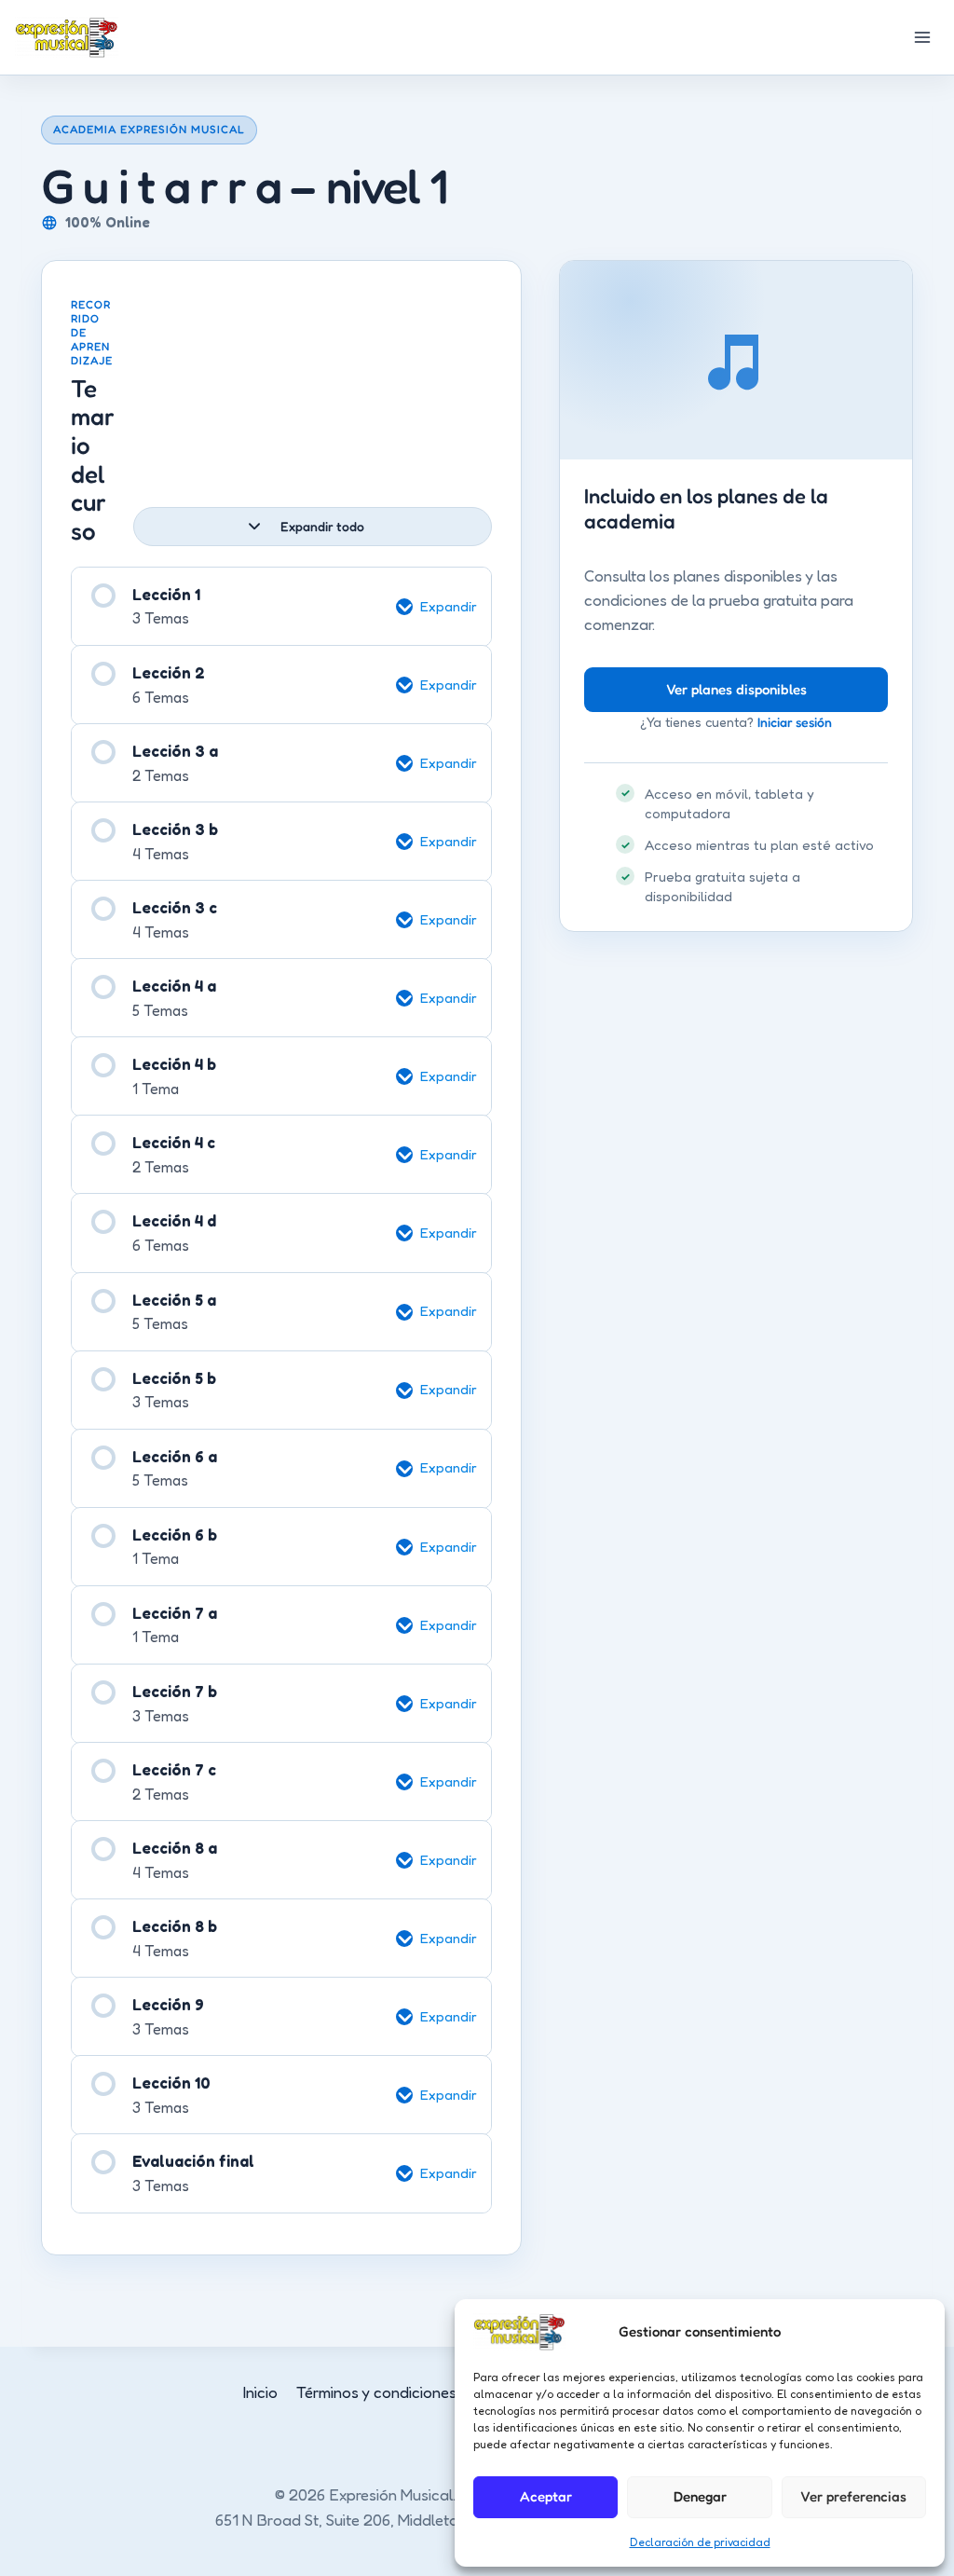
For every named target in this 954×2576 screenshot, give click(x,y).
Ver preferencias (853, 2496)
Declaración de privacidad (700, 2542)
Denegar (700, 2496)
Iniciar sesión (795, 722)
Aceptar (546, 2496)
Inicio (260, 2392)
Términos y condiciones (376, 2392)
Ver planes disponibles (736, 689)
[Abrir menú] (922, 37)
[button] (443, 607)
